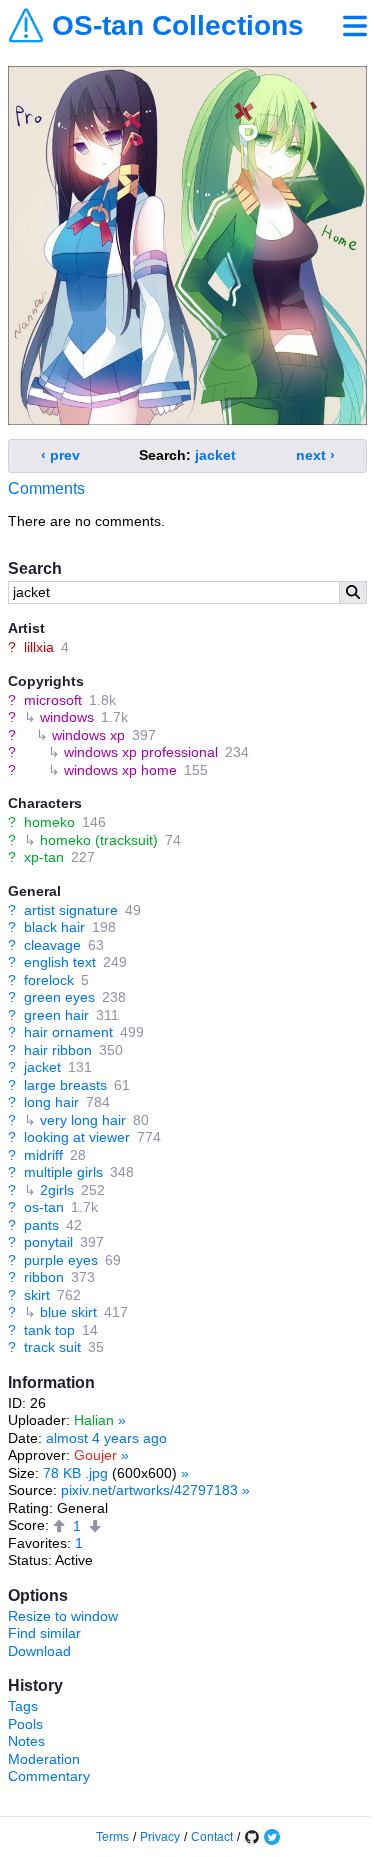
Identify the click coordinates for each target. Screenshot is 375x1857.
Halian (94, 1420)
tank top (49, 1330)
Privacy (160, 1837)
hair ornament (68, 1032)
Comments (46, 488)
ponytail (48, 1242)
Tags (23, 1706)
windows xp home (120, 770)
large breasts (65, 1085)
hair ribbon (58, 1050)
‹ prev (60, 455)
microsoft (53, 700)
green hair (56, 1015)
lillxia (39, 647)
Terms (112, 1837)
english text (60, 962)
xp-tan (44, 857)
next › (315, 455)
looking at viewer (77, 1137)
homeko (49, 822)
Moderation (44, 1759)
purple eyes (61, 1260)
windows (67, 717)
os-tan (44, 1207)
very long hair (83, 1120)
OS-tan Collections (178, 26)
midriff (43, 1155)
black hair (54, 927)
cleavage (52, 945)
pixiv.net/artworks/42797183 (149, 1490)
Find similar (44, 1633)
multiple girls (63, 1172)
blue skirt (68, 1312)
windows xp (88, 735)
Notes (26, 1741)
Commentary (49, 1776)
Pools (25, 1724)
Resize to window (63, 1616)
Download (39, 1651)
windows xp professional (141, 752)
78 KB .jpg (75, 1473)
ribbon (44, 1277)
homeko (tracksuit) (99, 840)
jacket (42, 1067)
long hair (51, 1102)
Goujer (95, 1455)
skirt (37, 1295)
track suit (52, 1347)
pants (41, 1225)
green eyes (59, 997)
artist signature (71, 910)
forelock (49, 980)
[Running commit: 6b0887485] (252, 1837)
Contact (212, 1837)
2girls (57, 1190)
